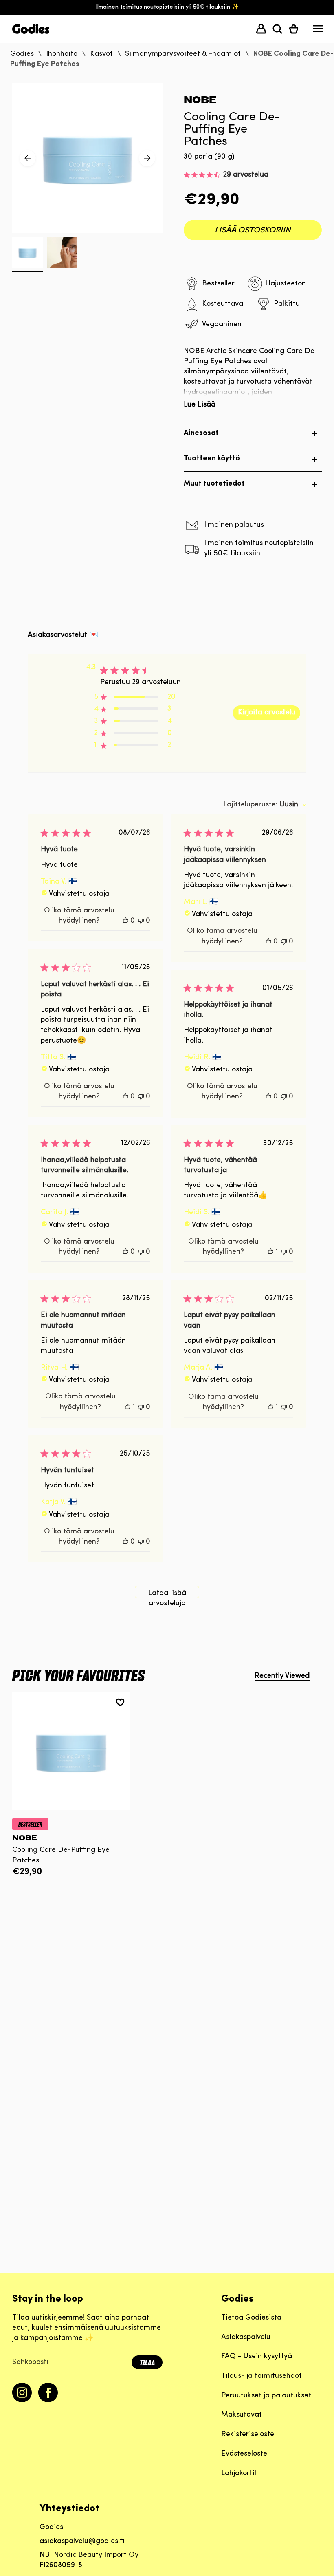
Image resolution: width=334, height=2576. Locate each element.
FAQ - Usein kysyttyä (257, 2357)
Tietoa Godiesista (251, 2318)
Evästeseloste (244, 2454)
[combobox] (265, 805)
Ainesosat (201, 433)
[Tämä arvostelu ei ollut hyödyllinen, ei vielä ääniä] (141, 921)
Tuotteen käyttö (212, 459)
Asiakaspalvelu (246, 2337)
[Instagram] (22, 2401)
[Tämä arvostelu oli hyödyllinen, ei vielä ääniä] (125, 921)
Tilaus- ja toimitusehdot (261, 2376)
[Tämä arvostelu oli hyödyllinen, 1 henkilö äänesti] (270, 1252)
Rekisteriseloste (248, 2435)
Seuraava (147, 158)
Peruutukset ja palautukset (266, 2396)
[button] (277, 29)
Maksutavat (242, 2415)
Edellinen (28, 158)
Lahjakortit (239, 2474)
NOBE (200, 100)
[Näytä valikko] (318, 31)
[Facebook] (48, 2401)
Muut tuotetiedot (214, 484)
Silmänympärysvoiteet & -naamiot (183, 54)
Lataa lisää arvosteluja (167, 1594)
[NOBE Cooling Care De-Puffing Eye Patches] (71, 1751)
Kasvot (101, 54)
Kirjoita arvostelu (267, 713)
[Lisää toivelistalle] (120, 1702)
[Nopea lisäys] (71, 1804)
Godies (22, 54)
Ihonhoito (62, 54)
